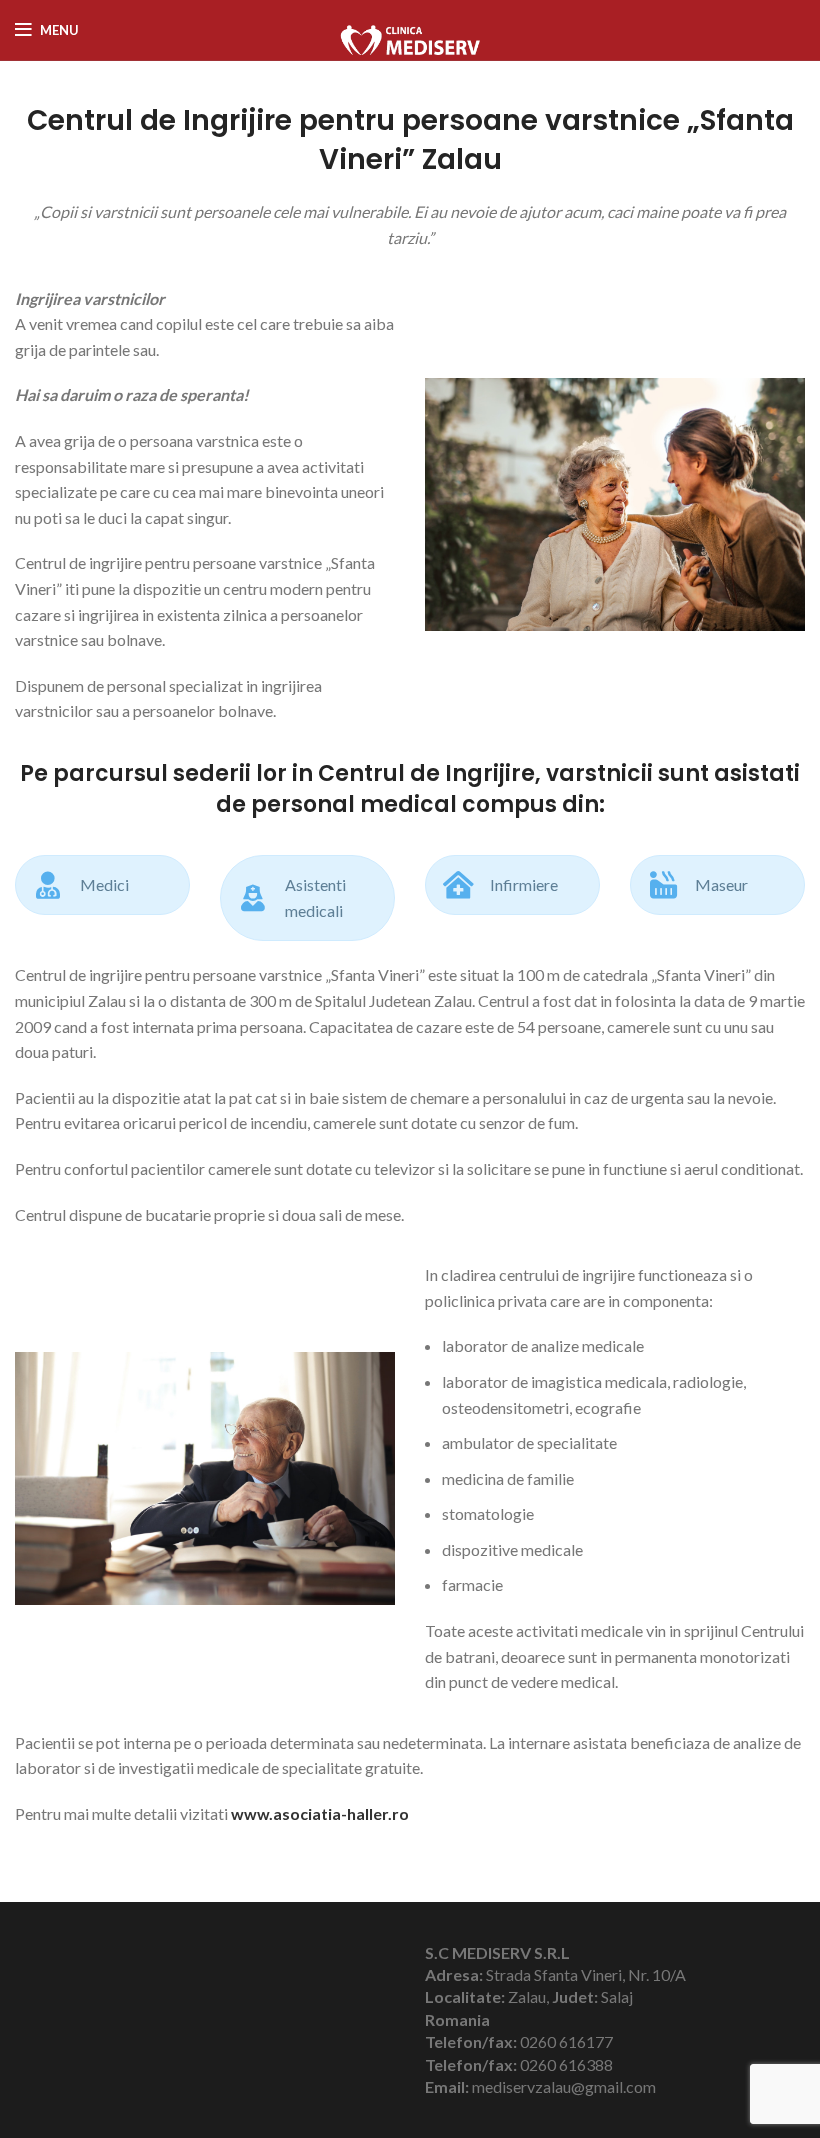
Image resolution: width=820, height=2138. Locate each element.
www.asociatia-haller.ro (320, 1813)
